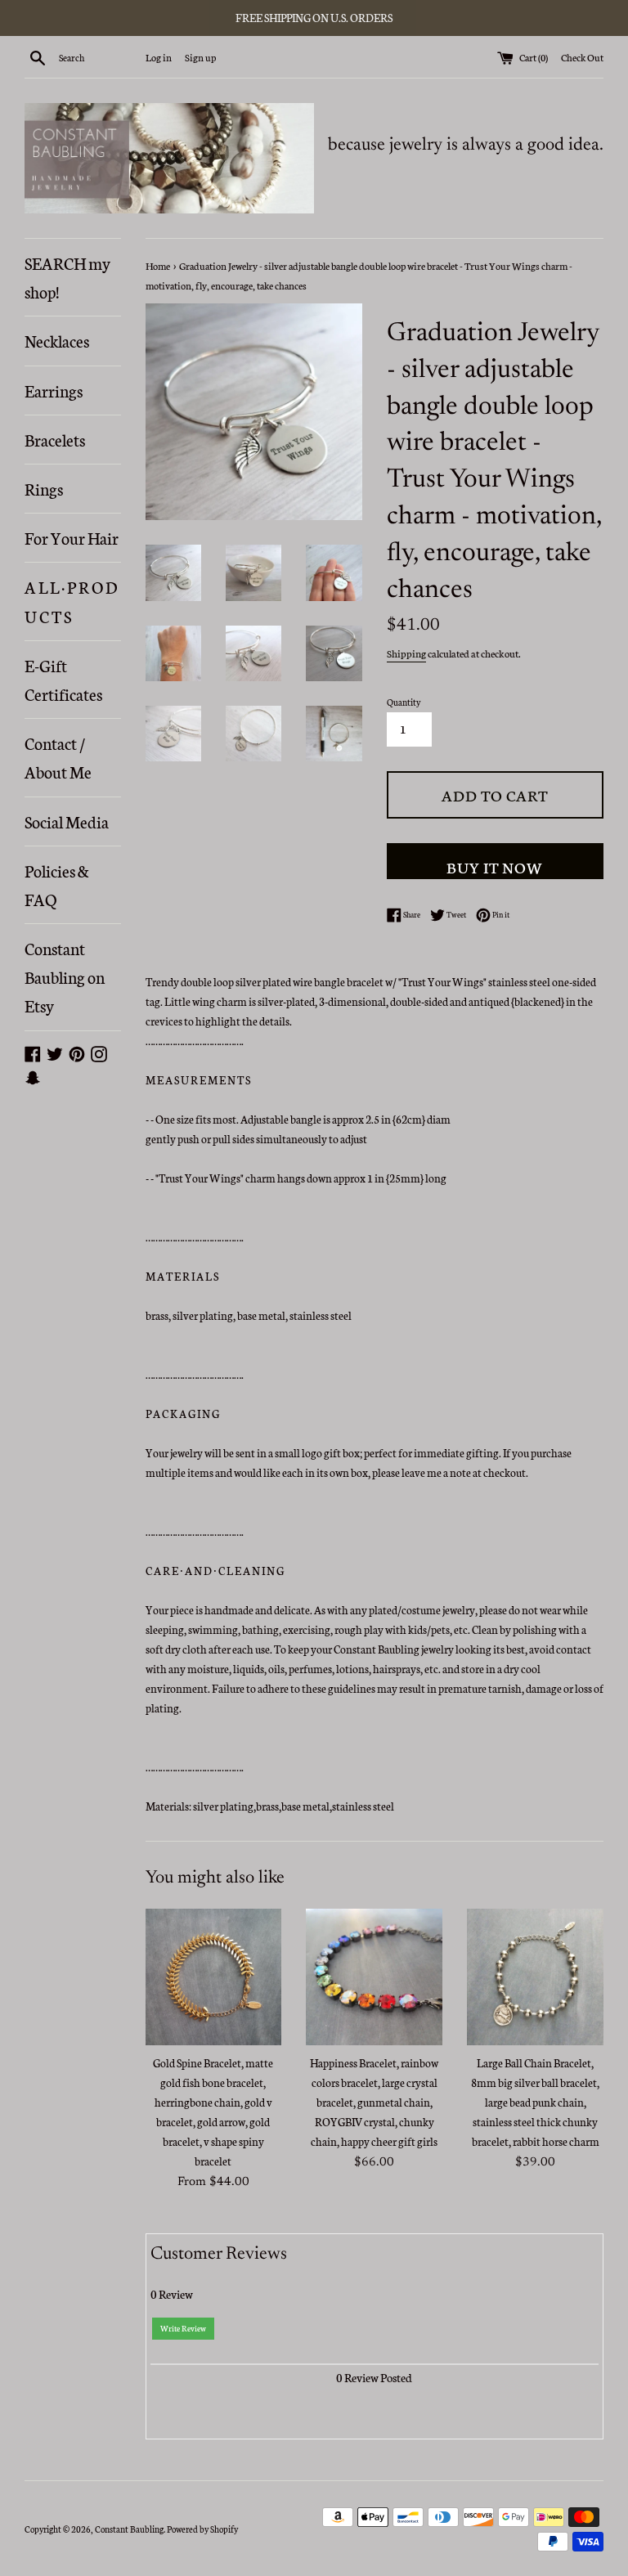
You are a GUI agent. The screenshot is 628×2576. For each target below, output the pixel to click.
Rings (44, 488)
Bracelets (55, 439)
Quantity (404, 702)
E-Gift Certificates (63, 679)
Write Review (183, 2328)
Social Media (67, 821)
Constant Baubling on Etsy (65, 976)
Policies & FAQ (57, 884)
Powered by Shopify (202, 2529)
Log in (159, 57)
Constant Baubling (129, 2529)
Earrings (54, 390)
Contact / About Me (58, 757)
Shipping (406, 653)
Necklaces (57, 340)
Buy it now (495, 866)
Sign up (200, 57)
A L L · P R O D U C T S (71, 601)
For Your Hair (72, 537)
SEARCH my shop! (67, 277)
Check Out (582, 57)
